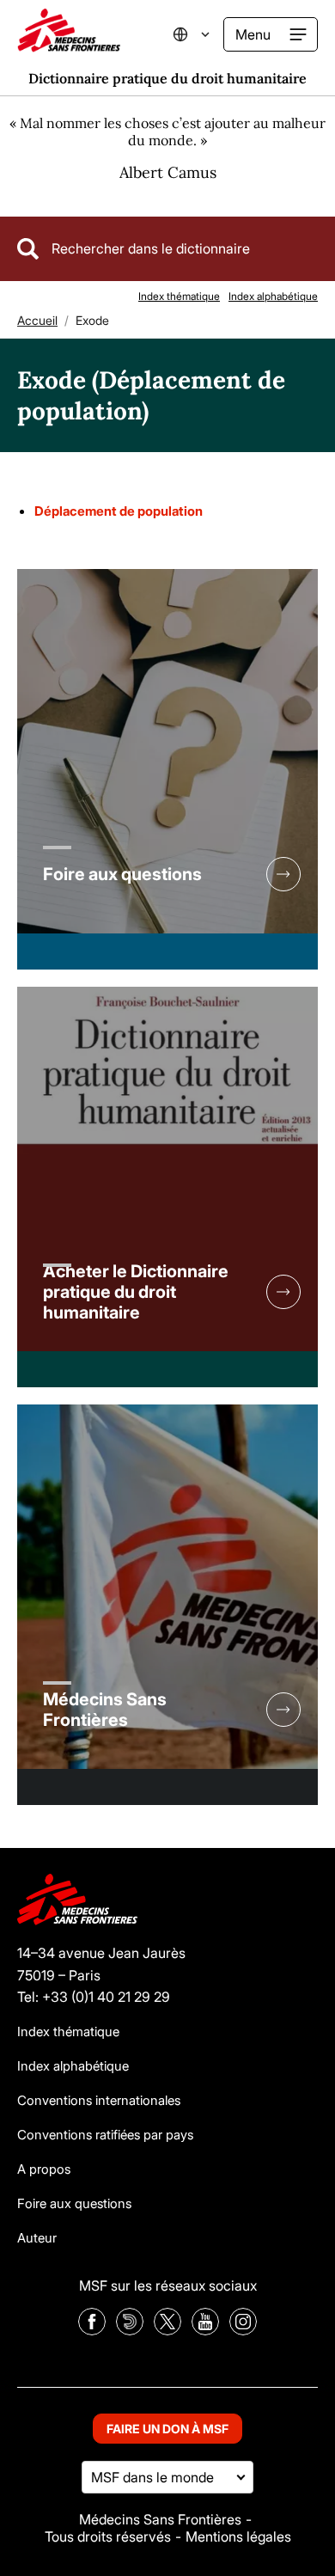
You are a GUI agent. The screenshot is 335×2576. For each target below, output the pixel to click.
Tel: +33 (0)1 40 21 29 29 (94, 1997)
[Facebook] (92, 2330)
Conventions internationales (99, 2100)
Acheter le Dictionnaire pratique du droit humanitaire (136, 1292)
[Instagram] (243, 2330)
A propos (44, 2169)
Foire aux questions (122, 874)
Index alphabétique (273, 296)
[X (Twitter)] (167, 2330)
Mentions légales (238, 2536)
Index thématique (179, 296)
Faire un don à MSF (167, 2429)
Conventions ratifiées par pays (105, 2135)
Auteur (37, 2238)
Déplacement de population (119, 511)
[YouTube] (205, 2330)
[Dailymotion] (130, 2330)
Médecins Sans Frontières (105, 1710)
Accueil (37, 320)
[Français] (202, 34)
